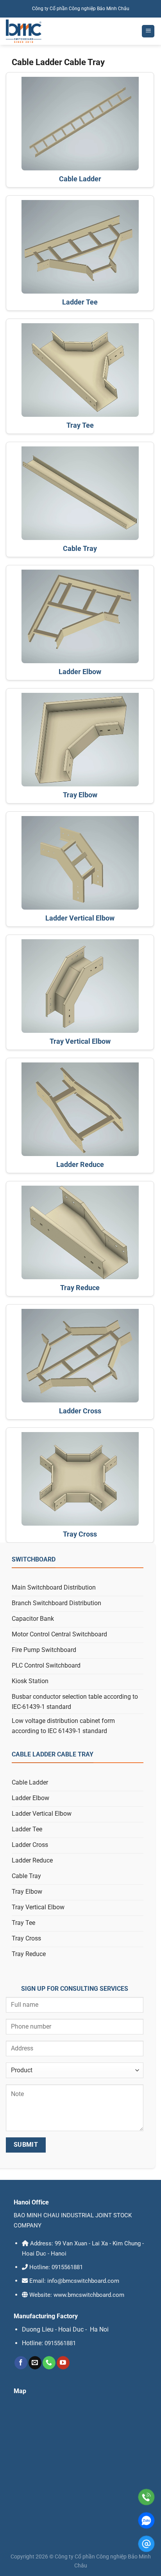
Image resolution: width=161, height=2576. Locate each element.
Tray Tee (80, 425)
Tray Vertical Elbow (80, 1041)
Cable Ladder (80, 179)
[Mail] (146, 2544)
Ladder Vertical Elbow (80, 918)
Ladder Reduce (80, 1164)
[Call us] (49, 2363)
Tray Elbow (80, 795)
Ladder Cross (80, 1411)
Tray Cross (80, 1534)
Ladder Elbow (80, 672)
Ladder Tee (80, 302)
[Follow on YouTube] (63, 2363)
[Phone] (146, 2497)
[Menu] (148, 31)
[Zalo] (146, 2520)
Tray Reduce (80, 1288)
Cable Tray (80, 548)
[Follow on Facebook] (21, 2363)
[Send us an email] (35, 2363)
